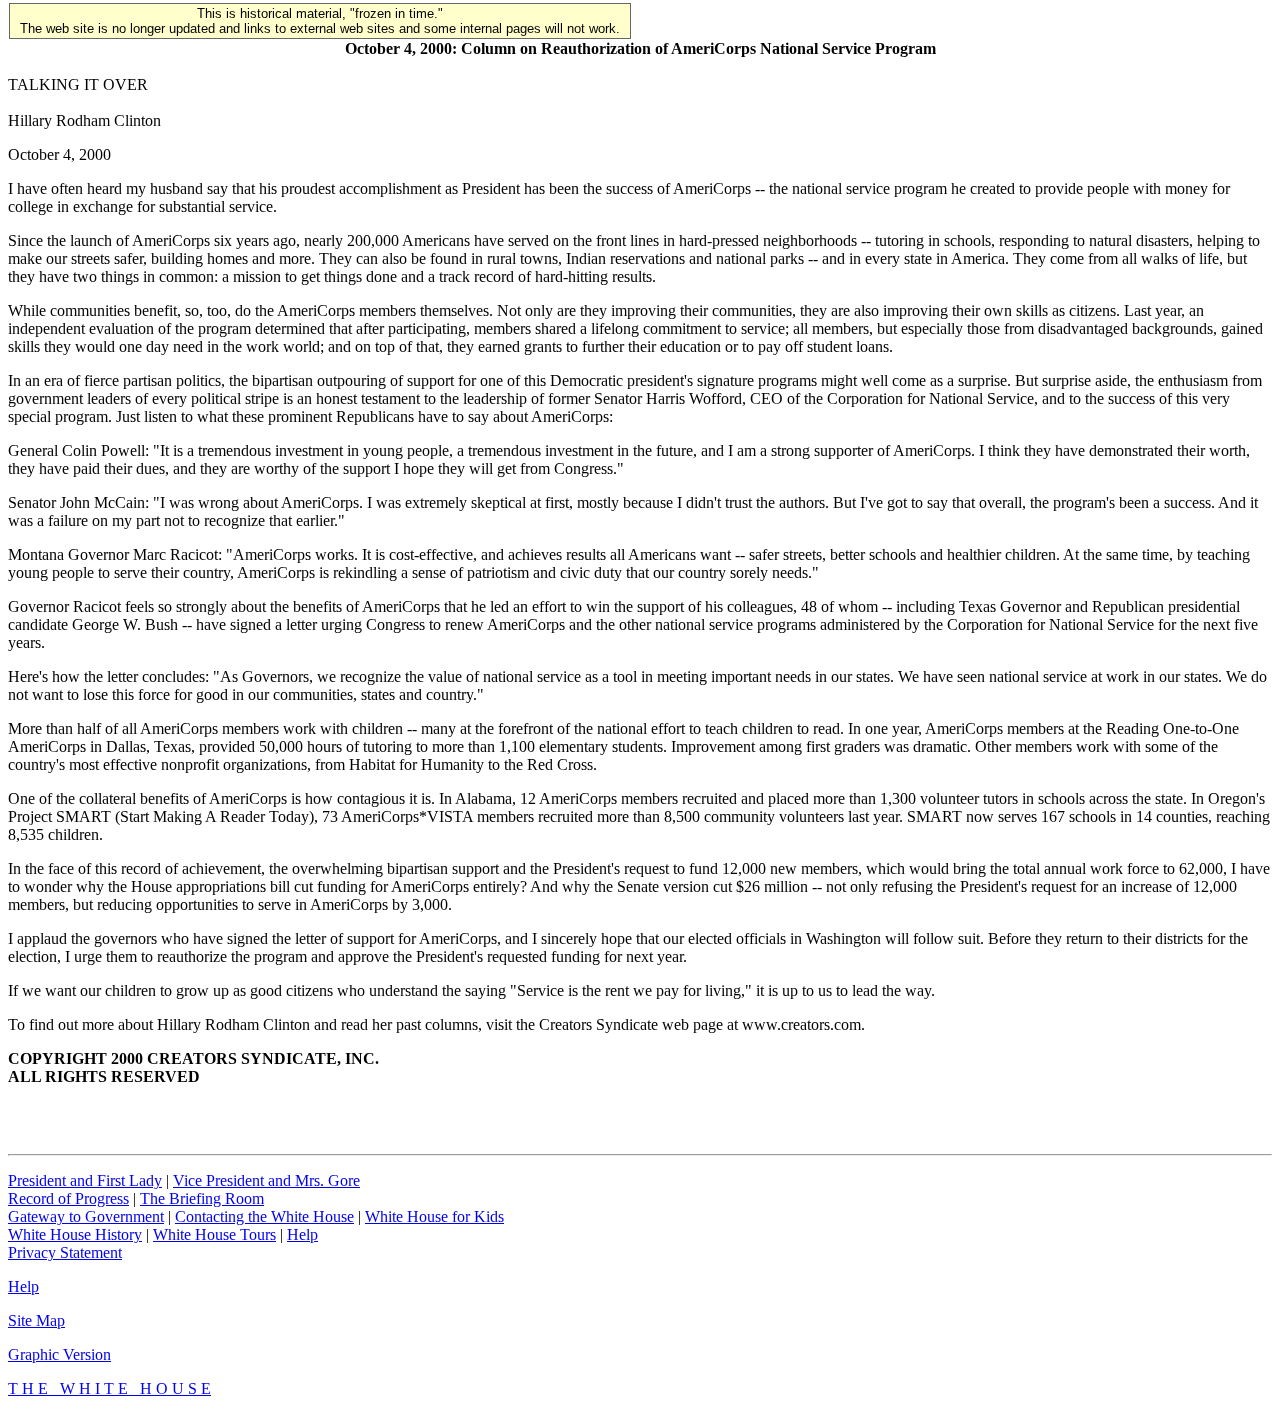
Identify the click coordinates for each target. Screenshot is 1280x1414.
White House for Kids (434, 1216)
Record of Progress (68, 1198)
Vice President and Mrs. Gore (266, 1180)
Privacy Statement (65, 1252)
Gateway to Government (86, 1216)
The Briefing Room (202, 1198)
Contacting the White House (264, 1216)
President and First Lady (85, 1180)
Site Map (36, 1320)
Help (302, 1234)
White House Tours (214, 1234)
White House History (75, 1234)
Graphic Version (59, 1354)
